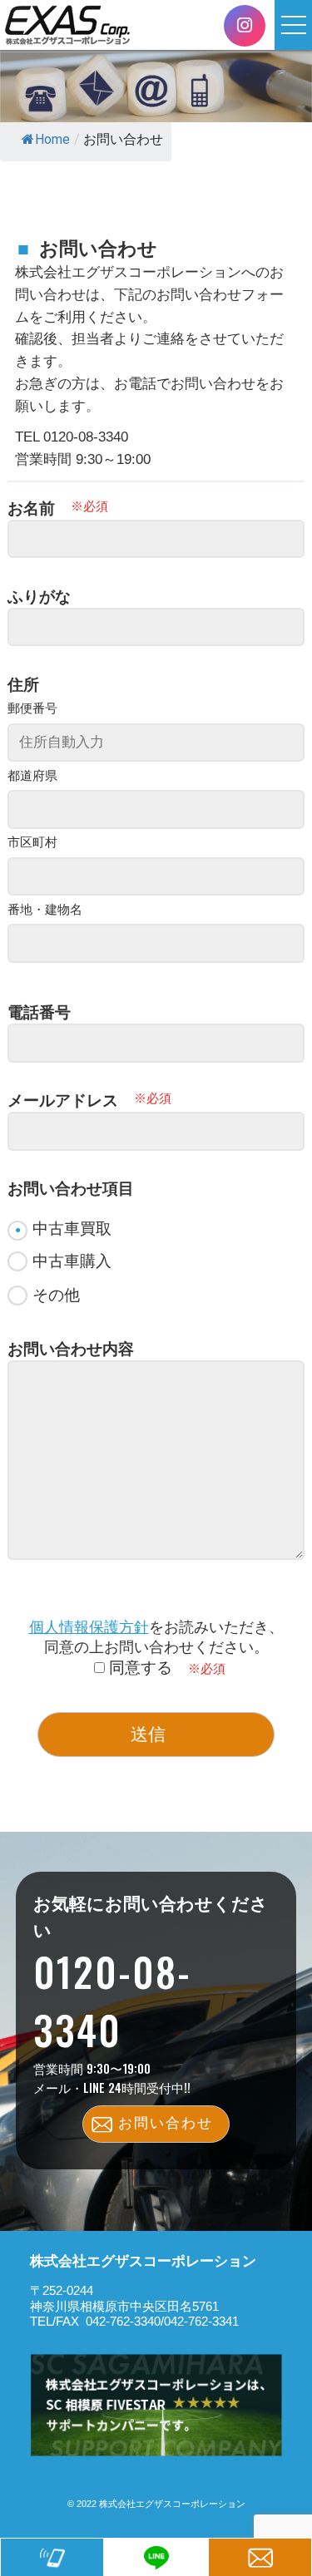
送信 (148, 1734)
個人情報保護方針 (89, 1627)
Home (52, 139)
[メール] (260, 2557)
